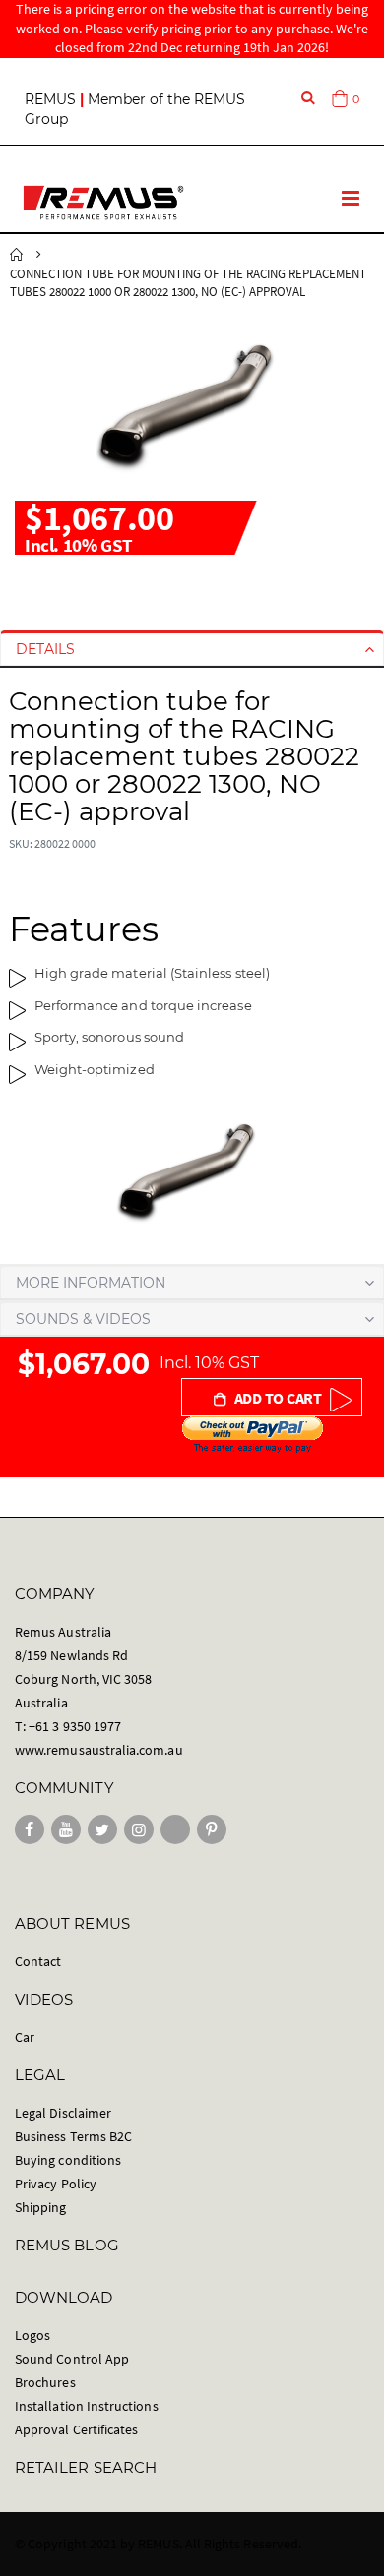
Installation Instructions (87, 2406)
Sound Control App (72, 2359)
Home (17, 255)
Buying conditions (68, 2160)
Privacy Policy (56, 2184)
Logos (32, 2335)
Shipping (41, 2207)
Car (25, 2037)
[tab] (192, 649)
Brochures (45, 2382)
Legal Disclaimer (63, 2113)
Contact (38, 1961)
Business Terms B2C (73, 2136)
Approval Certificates (76, 2429)
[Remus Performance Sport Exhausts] (103, 203)
